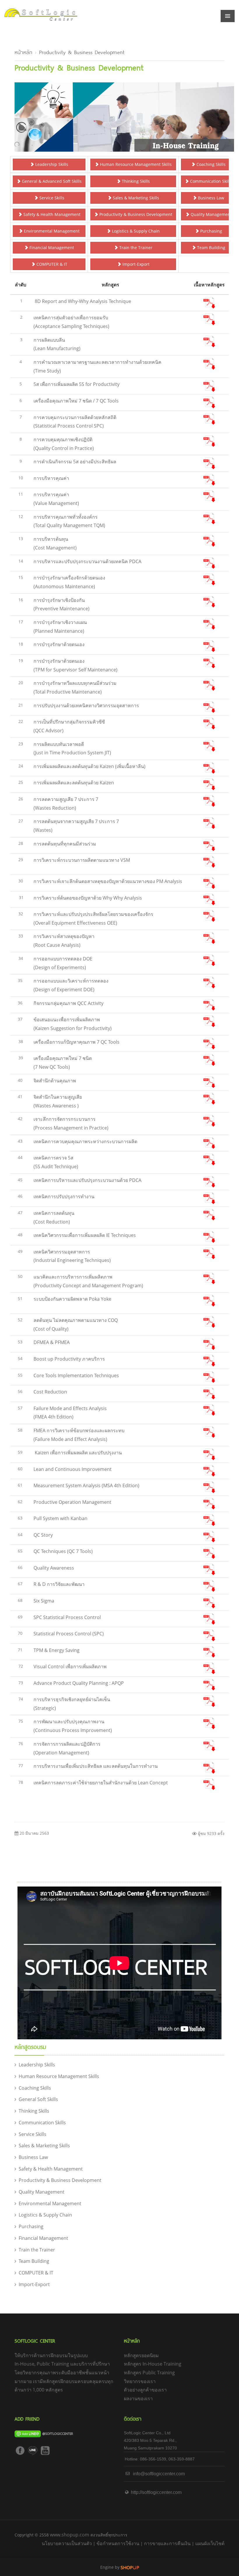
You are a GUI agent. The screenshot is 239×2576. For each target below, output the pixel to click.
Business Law (210, 198)
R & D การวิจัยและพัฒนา (59, 1584)
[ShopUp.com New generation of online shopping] (130, 2567)
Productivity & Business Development (82, 52)
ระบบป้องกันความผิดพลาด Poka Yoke (72, 1299)
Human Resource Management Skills (135, 164)
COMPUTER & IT (51, 264)
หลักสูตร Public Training (149, 2373)
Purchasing (211, 231)
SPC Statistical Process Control (67, 1617)
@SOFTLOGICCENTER (58, 2433)
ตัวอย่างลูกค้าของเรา (145, 2390)
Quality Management (211, 214)
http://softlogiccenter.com (156, 2492)
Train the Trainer (135, 248)
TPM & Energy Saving (57, 1650)
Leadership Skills (51, 164)
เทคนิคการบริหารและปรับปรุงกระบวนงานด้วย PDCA (87, 1180)
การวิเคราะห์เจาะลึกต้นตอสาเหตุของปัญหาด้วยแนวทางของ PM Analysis (108, 881)
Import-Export (135, 264)
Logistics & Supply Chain (135, 231)
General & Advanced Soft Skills (51, 181)
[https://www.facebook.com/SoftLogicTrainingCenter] (20, 2450)
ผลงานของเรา (138, 2398)
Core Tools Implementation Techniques (76, 1375)
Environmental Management (51, 231)
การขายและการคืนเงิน (167, 2543)
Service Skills (51, 198)
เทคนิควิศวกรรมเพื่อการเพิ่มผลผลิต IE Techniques (85, 1235)
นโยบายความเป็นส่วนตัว (67, 2543)
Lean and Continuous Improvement (73, 1469)
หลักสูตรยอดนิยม (141, 2355)
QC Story (43, 1535)
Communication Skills (210, 181)
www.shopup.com (70, 2535)
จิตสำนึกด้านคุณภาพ (55, 1081)
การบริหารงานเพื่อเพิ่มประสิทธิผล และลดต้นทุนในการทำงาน (96, 1766)
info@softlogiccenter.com (159, 2474)
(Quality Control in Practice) (64, 448)
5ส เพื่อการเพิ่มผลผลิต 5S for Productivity (77, 384)
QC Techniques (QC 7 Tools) (63, 1551)
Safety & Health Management (51, 214)
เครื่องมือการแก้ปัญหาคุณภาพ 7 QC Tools (77, 1042)
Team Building (211, 248)
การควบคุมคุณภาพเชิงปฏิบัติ (63, 439)
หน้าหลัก (23, 52)
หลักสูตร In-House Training (153, 2364)
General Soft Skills (38, 2099)
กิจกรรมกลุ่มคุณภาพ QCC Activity (68, 1003)
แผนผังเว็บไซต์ (210, 2543)
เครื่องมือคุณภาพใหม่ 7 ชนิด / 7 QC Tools (76, 401)
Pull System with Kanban (60, 1518)
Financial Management (51, 248)
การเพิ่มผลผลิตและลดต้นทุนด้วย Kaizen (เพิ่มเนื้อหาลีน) (89, 766)
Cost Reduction (50, 1392)
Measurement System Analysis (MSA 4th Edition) (86, 1485)
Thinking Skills (135, 181)
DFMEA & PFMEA (52, 1342)
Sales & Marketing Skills (135, 198)
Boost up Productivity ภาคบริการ (69, 1359)
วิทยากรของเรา (140, 2381)
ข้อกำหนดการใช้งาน (118, 2543)
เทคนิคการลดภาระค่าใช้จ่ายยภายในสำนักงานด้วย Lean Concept (101, 1783)
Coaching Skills (210, 164)
